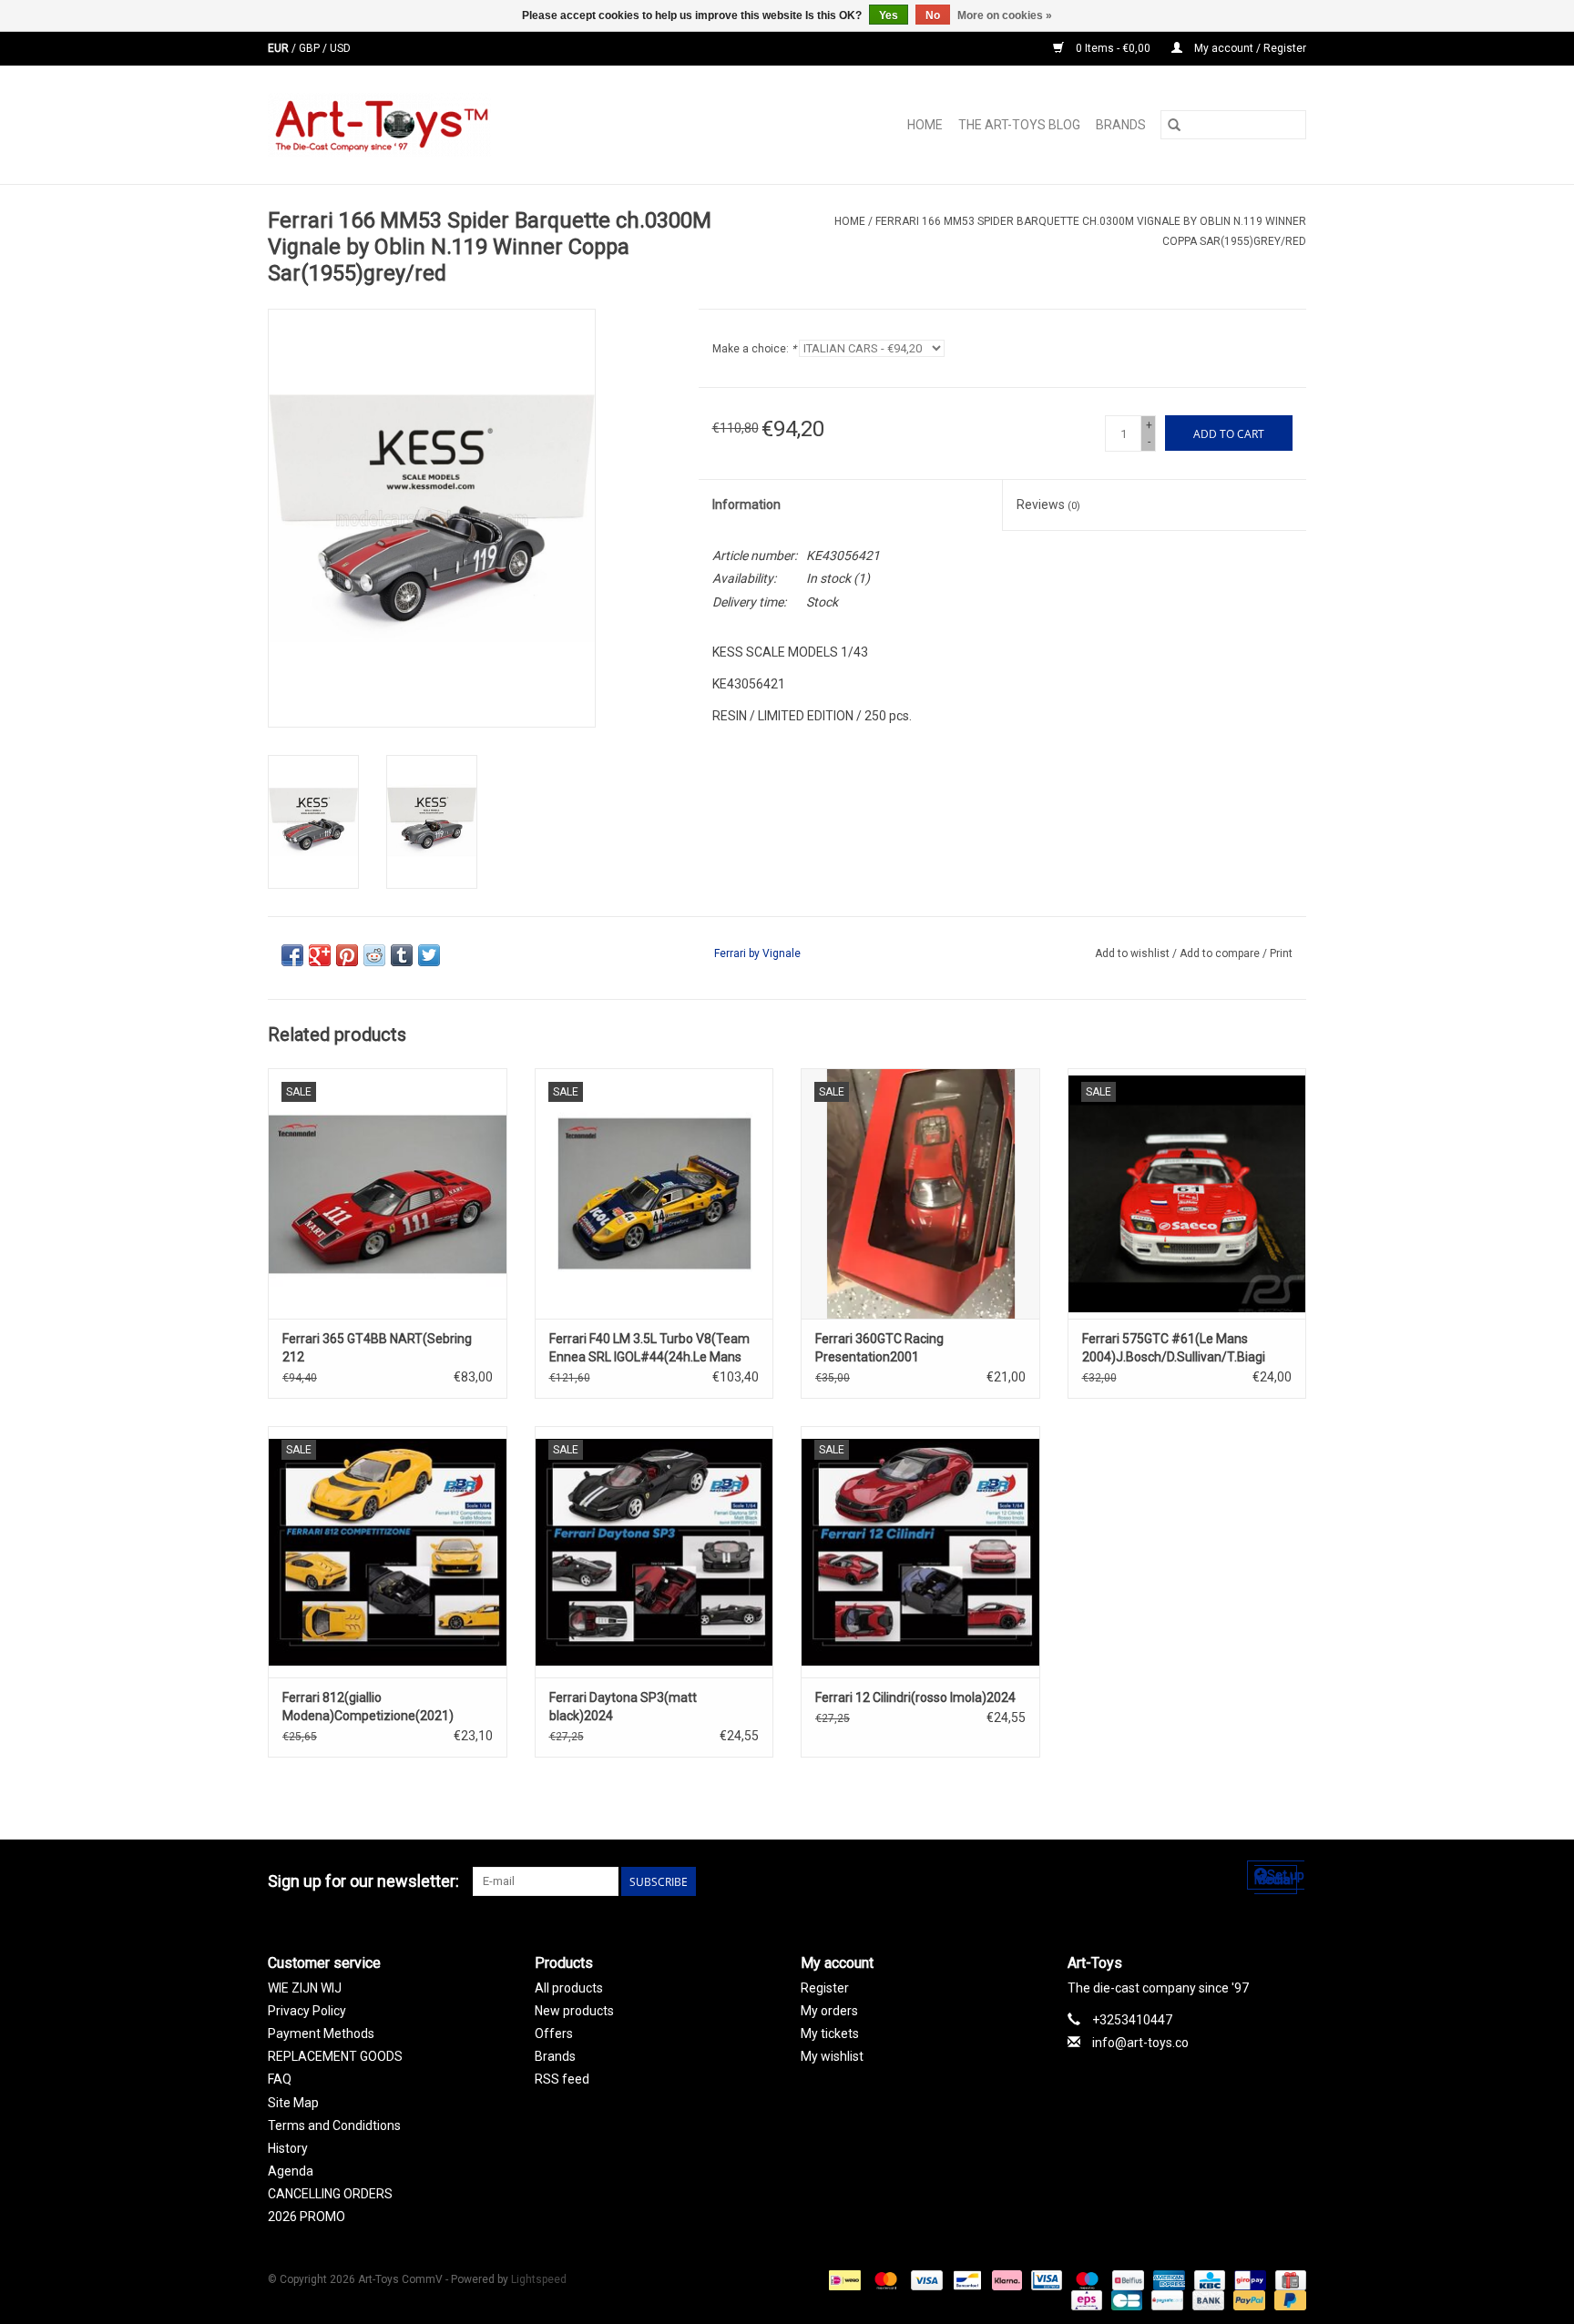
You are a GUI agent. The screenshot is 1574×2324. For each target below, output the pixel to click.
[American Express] (1167, 2279)
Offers (554, 2033)
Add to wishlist (1134, 953)
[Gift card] (1288, 2279)
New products (574, 2011)
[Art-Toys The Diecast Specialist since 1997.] (452, 125)
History (288, 2148)
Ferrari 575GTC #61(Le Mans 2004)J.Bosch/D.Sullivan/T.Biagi (1174, 1348)
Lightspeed (539, 2279)
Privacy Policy (307, 2011)
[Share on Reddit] (374, 955)
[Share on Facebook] (292, 955)
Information (746, 505)
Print (1281, 953)
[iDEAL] (843, 2279)
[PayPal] (1247, 2299)
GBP (311, 48)
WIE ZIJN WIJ (305, 1988)
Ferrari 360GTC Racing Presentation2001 (879, 1348)
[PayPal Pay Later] (1287, 2299)
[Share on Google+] (320, 955)
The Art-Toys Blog (1019, 125)
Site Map (293, 2103)
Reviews (1048, 505)
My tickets (830, 2033)
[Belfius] (1126, 2279)
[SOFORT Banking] (1005, 2279)
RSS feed (562, 2079)
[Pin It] (347, 955)
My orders (829, 2011)
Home (925, 125)
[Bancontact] (966, 2279)
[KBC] (1208, 2279)
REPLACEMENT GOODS (335, 2056)
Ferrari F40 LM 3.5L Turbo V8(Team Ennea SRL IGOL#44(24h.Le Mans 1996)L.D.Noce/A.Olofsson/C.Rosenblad (654, 1349)
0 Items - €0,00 (1113, 48)
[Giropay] (1248, 2279)
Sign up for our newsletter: (363, 1881)
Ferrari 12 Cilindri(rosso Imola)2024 (915, 1697)
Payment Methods (321, 2033)
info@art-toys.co (1140, 2043)
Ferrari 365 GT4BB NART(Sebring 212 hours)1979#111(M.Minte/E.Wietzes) (388, 1349)
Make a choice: (754, 349)
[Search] (1174, 125)
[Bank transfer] (1206, 2299)
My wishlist (832, 2056)
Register (825, 1988)
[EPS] (1085, 2299)
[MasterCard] (884, 2279)
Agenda (291, 2171)
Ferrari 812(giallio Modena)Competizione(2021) (368, 1707)
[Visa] (925, 2279)
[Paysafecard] (1165, 2299)
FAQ (280, 2079)
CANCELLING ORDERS (330, 2194)
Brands (1121, 125)
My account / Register (1249, 48)
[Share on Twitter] (429, 955)
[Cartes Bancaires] (1125, 2299)
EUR (280, 48)
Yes (889, 15)
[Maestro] (1085, 2279)
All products (569, 1988)
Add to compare (1221, 953)
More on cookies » (1005, 15)
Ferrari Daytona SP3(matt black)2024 (623, 1707)
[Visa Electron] (1045, 2279)
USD (340, 48)
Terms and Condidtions (334, 2125)
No (933, 15)
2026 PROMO (307, 2217)
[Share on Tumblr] (402, 955)
